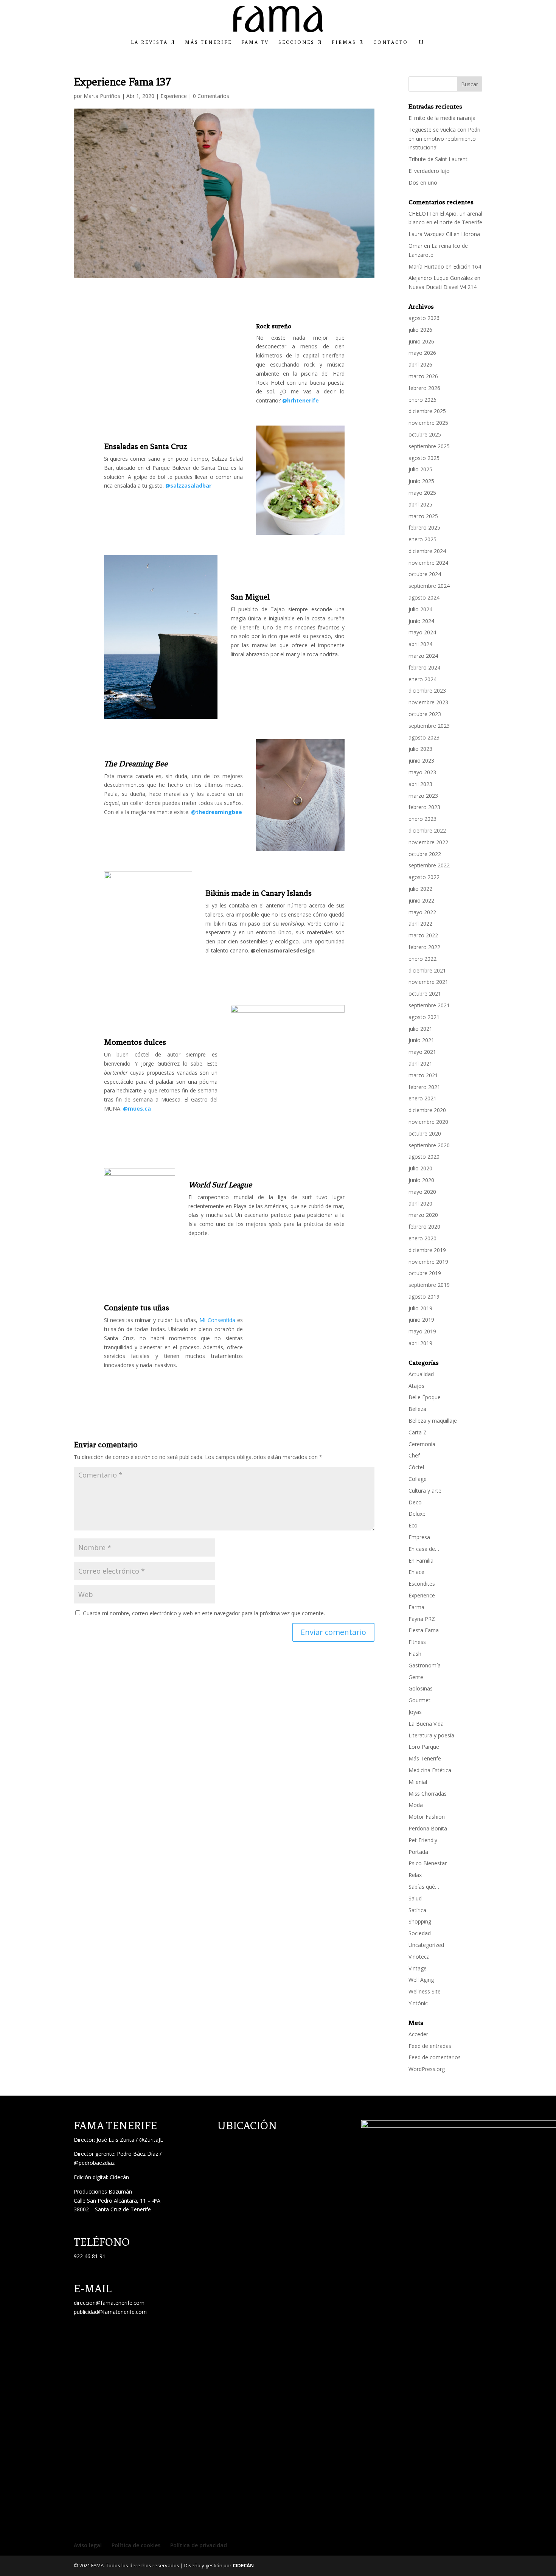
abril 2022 (420, 924)
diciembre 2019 (427, 1250)
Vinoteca (419, 1957)
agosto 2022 (424, 877)
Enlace (416, 1572)
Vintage (418, 1968)
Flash (415, 1654)
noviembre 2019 (428, 1262)
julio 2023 (420, 749)
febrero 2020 (424, 1227)
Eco (413, 1525)
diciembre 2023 (427, 691)
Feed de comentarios (435, 2057)
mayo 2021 (422, 1052)
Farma (416, 1607)
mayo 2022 (422, 912)
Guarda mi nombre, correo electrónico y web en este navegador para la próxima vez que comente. (204, 1613)
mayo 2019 (422, 1331)
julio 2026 (420, 330)
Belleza (417, 1409)
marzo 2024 (423, 656)
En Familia (421, 1561)
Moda (416, 1805)
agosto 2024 (424, 597)
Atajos (416, 1386)
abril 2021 (420, 1063)
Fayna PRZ (422, 1619)
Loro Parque (424, 1747)
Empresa (419, 1537)
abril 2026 (420, 364)
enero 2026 (422, 400)
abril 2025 (420, 504)
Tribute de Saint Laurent (438, 159)
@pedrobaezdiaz (94, 2163)
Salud (415, 1898)
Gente (416, 1677)
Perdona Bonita (428, 1828)
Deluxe (417, 1514)
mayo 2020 (422, 1192)
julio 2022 (420, 889)
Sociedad (420, 1933)
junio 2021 (421, 1040)
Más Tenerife (208, 42)
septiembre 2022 (429, 865)
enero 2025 (422, 539)
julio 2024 (420, 609)
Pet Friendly (423, 1840)
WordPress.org (427, 2069)
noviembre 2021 (428, 982)
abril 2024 (420, 644)
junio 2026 (421, 341)
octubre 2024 (425, 574)
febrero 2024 (424, 667)
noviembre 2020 (428, 1122)
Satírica (417, 1910)
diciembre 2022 (427, 830)
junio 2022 (421, 900)
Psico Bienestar (428, 1863)
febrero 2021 (424, 1087)
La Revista (149, 42)
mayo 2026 (422, 353)
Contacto (391, 42)
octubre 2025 (425, 434)
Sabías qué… (424, 1887)
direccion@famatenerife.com (109, 2303)
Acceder (418, 2034)
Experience (174, 96)
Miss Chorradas (428, 1794)
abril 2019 (420, 1343)
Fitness (417, 1642)
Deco (415, 1502)
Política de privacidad (199, 2545)
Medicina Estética (430, 1770)
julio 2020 (420, 1168)
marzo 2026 (423, 376)
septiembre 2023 (429, 726)
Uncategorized (426, 1945)
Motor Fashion (427, 1817)
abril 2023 (420, 784)
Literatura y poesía (431, 1735)
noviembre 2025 (428, 423)
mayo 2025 (422, 493)
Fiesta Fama (424, 1630)
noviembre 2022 (428, 842)
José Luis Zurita (115, 2140)
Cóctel (416, 1467)
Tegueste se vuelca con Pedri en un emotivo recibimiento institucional (444, 139)
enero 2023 (422, 819)
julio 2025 (420, 469)
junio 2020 (421, 1180)
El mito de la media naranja (442, 118)
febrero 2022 (424, 947)
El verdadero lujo (429, 171)
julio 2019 (420, 1308)
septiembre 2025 (429, 446)
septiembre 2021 (429, 1005)
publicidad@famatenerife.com (110, 2312)
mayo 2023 (422, 772)
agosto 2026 (424, 318)
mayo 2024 (422, 632)
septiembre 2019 (429, 1285)
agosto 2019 (424, 1297)
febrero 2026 (424, 388)
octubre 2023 (425, 714)
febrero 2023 (424, 807)
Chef (414, 1455)
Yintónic (418, 2003)
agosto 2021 (424, 1017)
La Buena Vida (426, 1724)
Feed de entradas (430, 2046)
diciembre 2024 (427, 551)
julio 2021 (420, 1029)
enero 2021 (422, 1098)
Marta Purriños (102, 96)
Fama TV (255, 42)
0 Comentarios (211, 96)
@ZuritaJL (151, 2140)
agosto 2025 (424, 458)
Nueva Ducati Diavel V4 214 (443, 287)
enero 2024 (422, 679)
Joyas (415, 1712)
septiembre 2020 (429, 1145)
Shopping (420, 1921)
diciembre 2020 (427, 1110)
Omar (415, 246)
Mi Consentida (217, 1320)
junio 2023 (421, 761)
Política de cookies (136, 2545)
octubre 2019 (425, 1273)
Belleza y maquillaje (433, 1421)
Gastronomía (425, 1665)
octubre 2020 (425, 1133)
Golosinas (421, 1688)
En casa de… (424, 1549)
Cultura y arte (425, 1491)
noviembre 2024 (428, 563)
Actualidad (421, 1374)
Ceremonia (422, 1444)
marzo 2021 (423, 1075)
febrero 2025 (424, 527)
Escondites (422, 1584)
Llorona (471, 234)
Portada (418, 1852)
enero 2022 (422, 959)
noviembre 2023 (428, 702)
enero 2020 (422, 1238)
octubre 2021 (425, 994)
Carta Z (418, 1432)
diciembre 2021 (427, 970)
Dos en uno (423, 183)
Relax (415, 1875)
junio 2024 (421, 621)
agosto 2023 (424, 737)
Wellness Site (425, 1991)
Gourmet (419, 1700)
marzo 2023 (423, 796)
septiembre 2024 (429, 586)
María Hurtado (426, 266)
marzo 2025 (423, 516)
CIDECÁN (243, 2565)
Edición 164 (467, 266)
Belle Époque (425, 1397)
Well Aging (421, 1980)
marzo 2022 (423, 935)
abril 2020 (420, 1203)
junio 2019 (421, 1320)
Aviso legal (88, 2545)
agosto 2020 (424, 1157)
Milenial (418, 1782)
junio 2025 (421, 481)
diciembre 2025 (427, 411)
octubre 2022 (425, 854)
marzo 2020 (423, 1215)
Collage (418, 1479)
